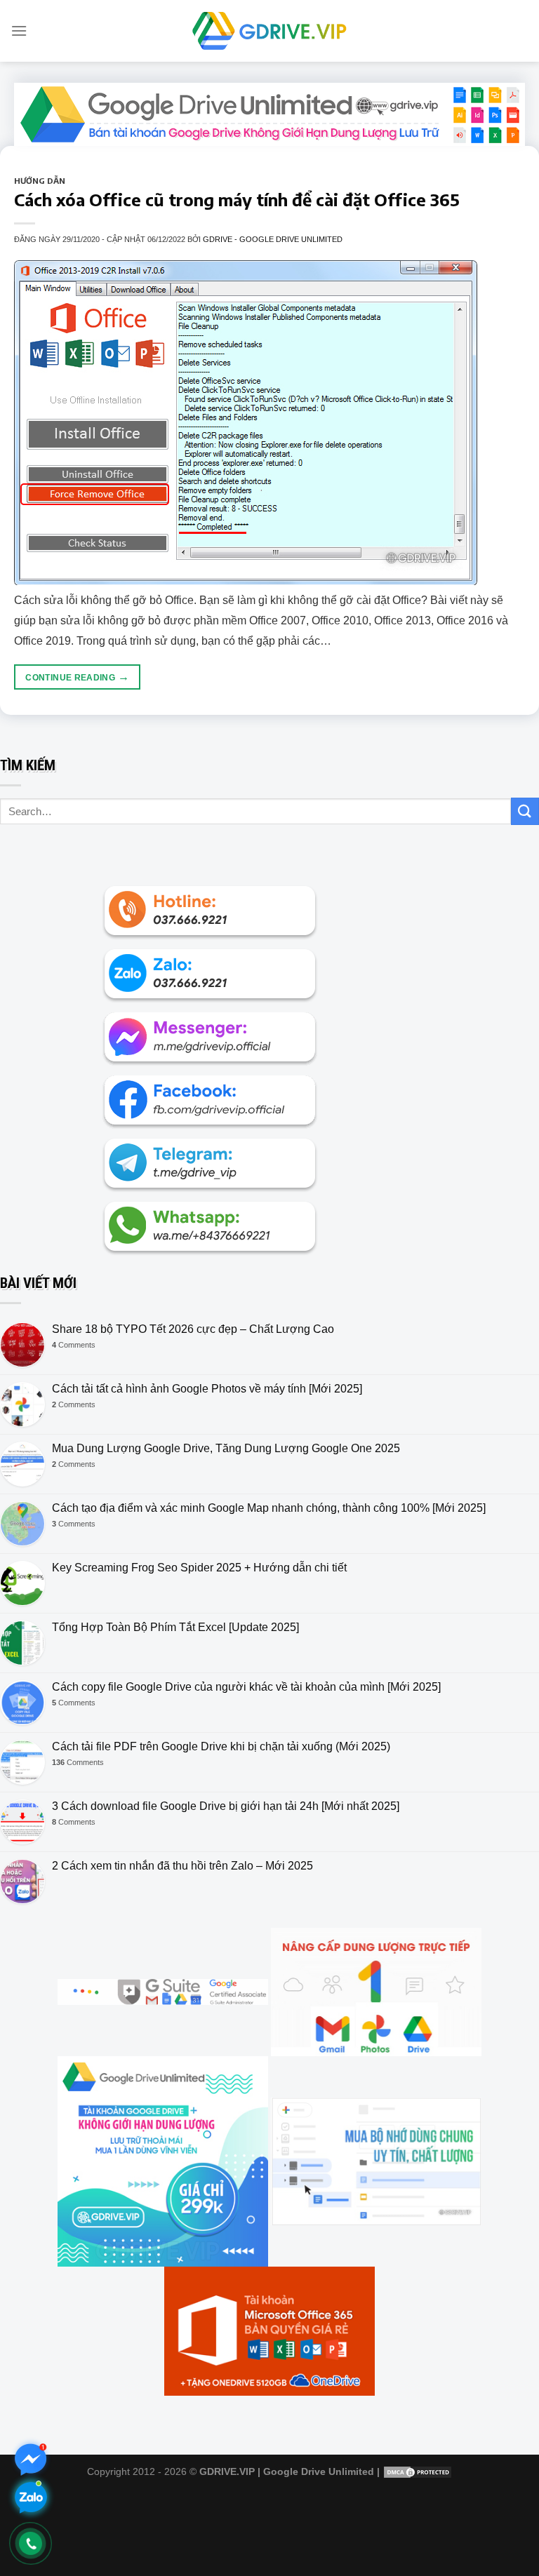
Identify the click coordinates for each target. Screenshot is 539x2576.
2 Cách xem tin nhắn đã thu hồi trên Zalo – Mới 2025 (182, 1866)
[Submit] (525, 811)
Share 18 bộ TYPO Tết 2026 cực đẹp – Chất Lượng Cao (193, 1329)
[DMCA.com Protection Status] (418, 2471)
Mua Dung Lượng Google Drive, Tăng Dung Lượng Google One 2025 (226, 1448)
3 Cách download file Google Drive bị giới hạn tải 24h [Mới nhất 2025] (226, 1806)
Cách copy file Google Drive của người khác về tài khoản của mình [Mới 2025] (246, 1687)
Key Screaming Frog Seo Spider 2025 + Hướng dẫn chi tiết (199, 1568)
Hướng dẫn (40, 180)
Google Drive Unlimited (319, 2471)
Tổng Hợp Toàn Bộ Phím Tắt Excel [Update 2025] (175, 1627)
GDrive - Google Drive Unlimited (273, 239)
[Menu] (19, 31)
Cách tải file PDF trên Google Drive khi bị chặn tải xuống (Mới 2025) (221, 1746)
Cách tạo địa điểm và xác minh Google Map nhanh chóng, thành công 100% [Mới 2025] (269, 1508)
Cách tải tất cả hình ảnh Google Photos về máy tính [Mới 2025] (207, 1389)
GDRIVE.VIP (227, 2471)
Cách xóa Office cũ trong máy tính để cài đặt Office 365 (237, 199)
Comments (74, 1345)
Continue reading (77, 677)
